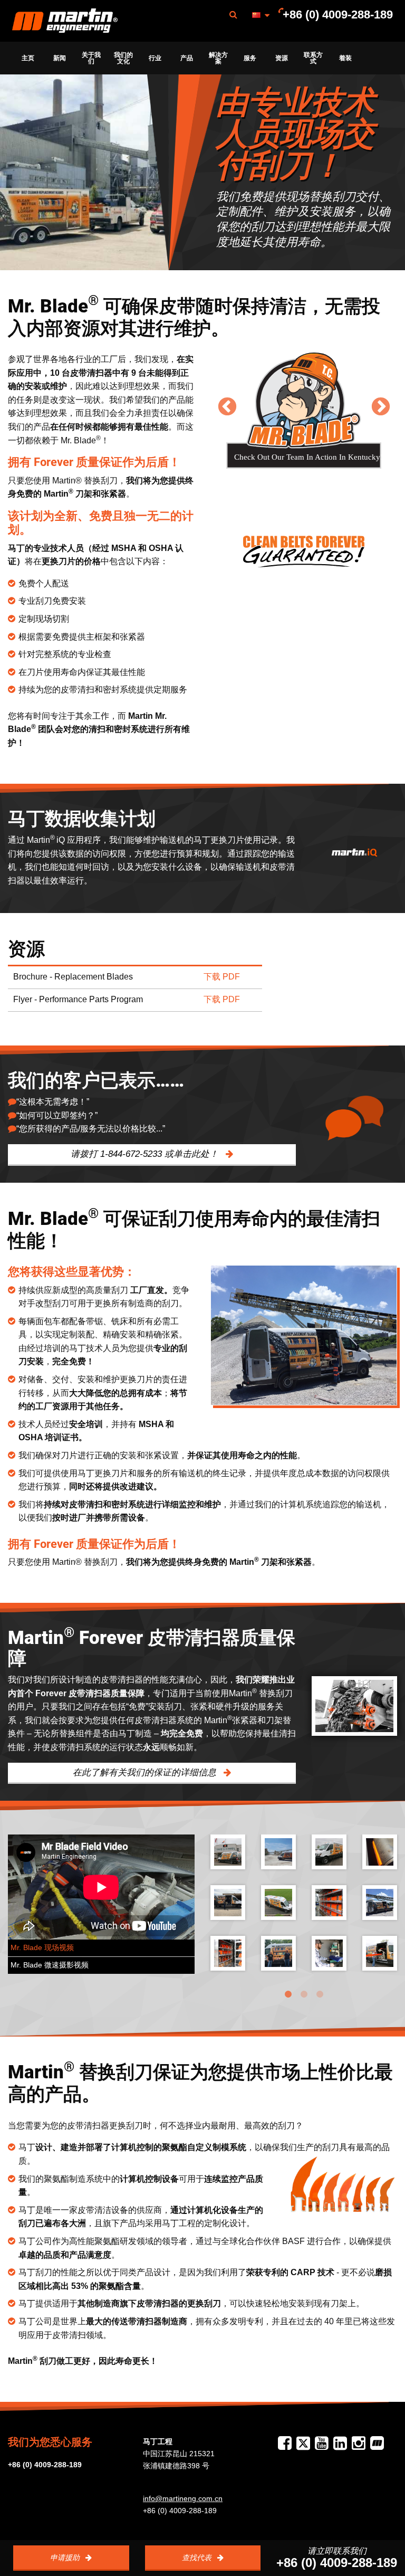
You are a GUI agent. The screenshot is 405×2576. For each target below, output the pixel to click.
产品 (187, 58)
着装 (345, 58)
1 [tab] (288, 1994)
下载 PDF (222, 977)
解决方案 (218, 58)
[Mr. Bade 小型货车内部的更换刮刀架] (329, 1903)
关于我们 (91, 58)
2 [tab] (304, 1994)
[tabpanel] (304, 1910)
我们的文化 (123, 58)
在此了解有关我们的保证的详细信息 (146, 1772)
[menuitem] (65, 21)
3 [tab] (320, 1994)
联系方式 (313, 58)
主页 (28, 58)
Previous (227, 406)
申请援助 (66, 2558)
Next (380, 406)
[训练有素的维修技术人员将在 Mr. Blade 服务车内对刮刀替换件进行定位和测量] (380, 1953)
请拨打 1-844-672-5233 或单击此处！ (146, 1154)
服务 (250, 58)
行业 (155, 58)
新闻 (60, 58)
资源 (282, 58)
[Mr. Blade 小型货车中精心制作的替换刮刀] (329, 1953)
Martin (65, 21)
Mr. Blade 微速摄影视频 (50, 1965)
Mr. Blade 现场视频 (42, 1948)
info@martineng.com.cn (183, 2498)
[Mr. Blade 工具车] (228, 1852)
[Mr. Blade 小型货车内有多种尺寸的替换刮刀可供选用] (228, 1953)
